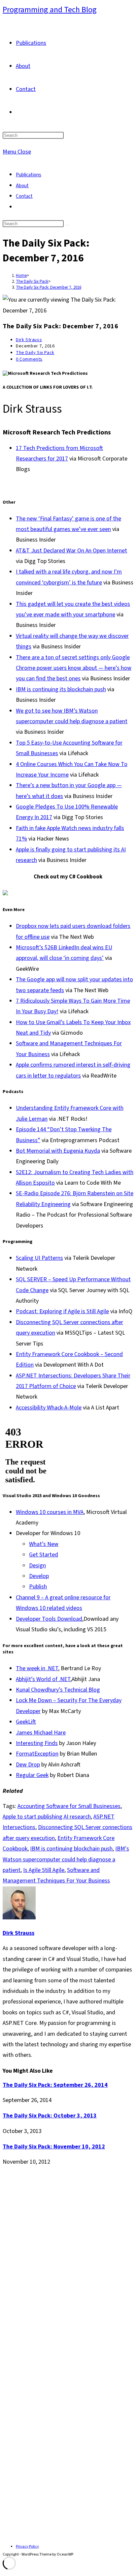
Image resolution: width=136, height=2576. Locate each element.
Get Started (44, 1555)
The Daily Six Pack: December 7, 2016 (49, 287)
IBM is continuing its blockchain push (61, 689)
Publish (38, 1587)
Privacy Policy (27, 2546)
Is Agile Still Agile (44, 1870)
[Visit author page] (19, 1918)
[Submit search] (67, 225)
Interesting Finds (37, 1743)
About (22, 186)
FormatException (37, 1754)
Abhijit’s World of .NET (43, 1679)
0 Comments (29, 359)
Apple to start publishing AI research (47, 1817)
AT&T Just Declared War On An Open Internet (71, 551)
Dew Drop (28, 1765)
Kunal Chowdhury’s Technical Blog (58, 1690)
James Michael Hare (41, 1733)
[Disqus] (68, 2261)
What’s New (44, 1544)
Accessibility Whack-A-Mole (49, 1408)
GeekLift (26, 1722)
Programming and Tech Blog (50, 10)
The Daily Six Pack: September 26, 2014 (55, 2085)
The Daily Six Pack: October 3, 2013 (50, 2116)
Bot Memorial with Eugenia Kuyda (58, 1151)
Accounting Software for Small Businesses (69, 1806)
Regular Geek (32, 1775)
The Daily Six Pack (35, 353)
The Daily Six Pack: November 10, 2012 (54, 2147)
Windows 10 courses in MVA (50, 1512)
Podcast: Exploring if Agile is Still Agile (62, 1311)
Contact (24, 196)
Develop (39, 1576)
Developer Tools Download (49, 1619)
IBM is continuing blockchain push (71, 1849)
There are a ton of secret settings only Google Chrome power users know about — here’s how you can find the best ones (74, 668)
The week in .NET (37, 1668)
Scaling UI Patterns (39, 1258)
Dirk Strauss (29, 340)
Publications (29, 175)
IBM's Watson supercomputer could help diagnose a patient (66, 1859)
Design (37, 1566)
